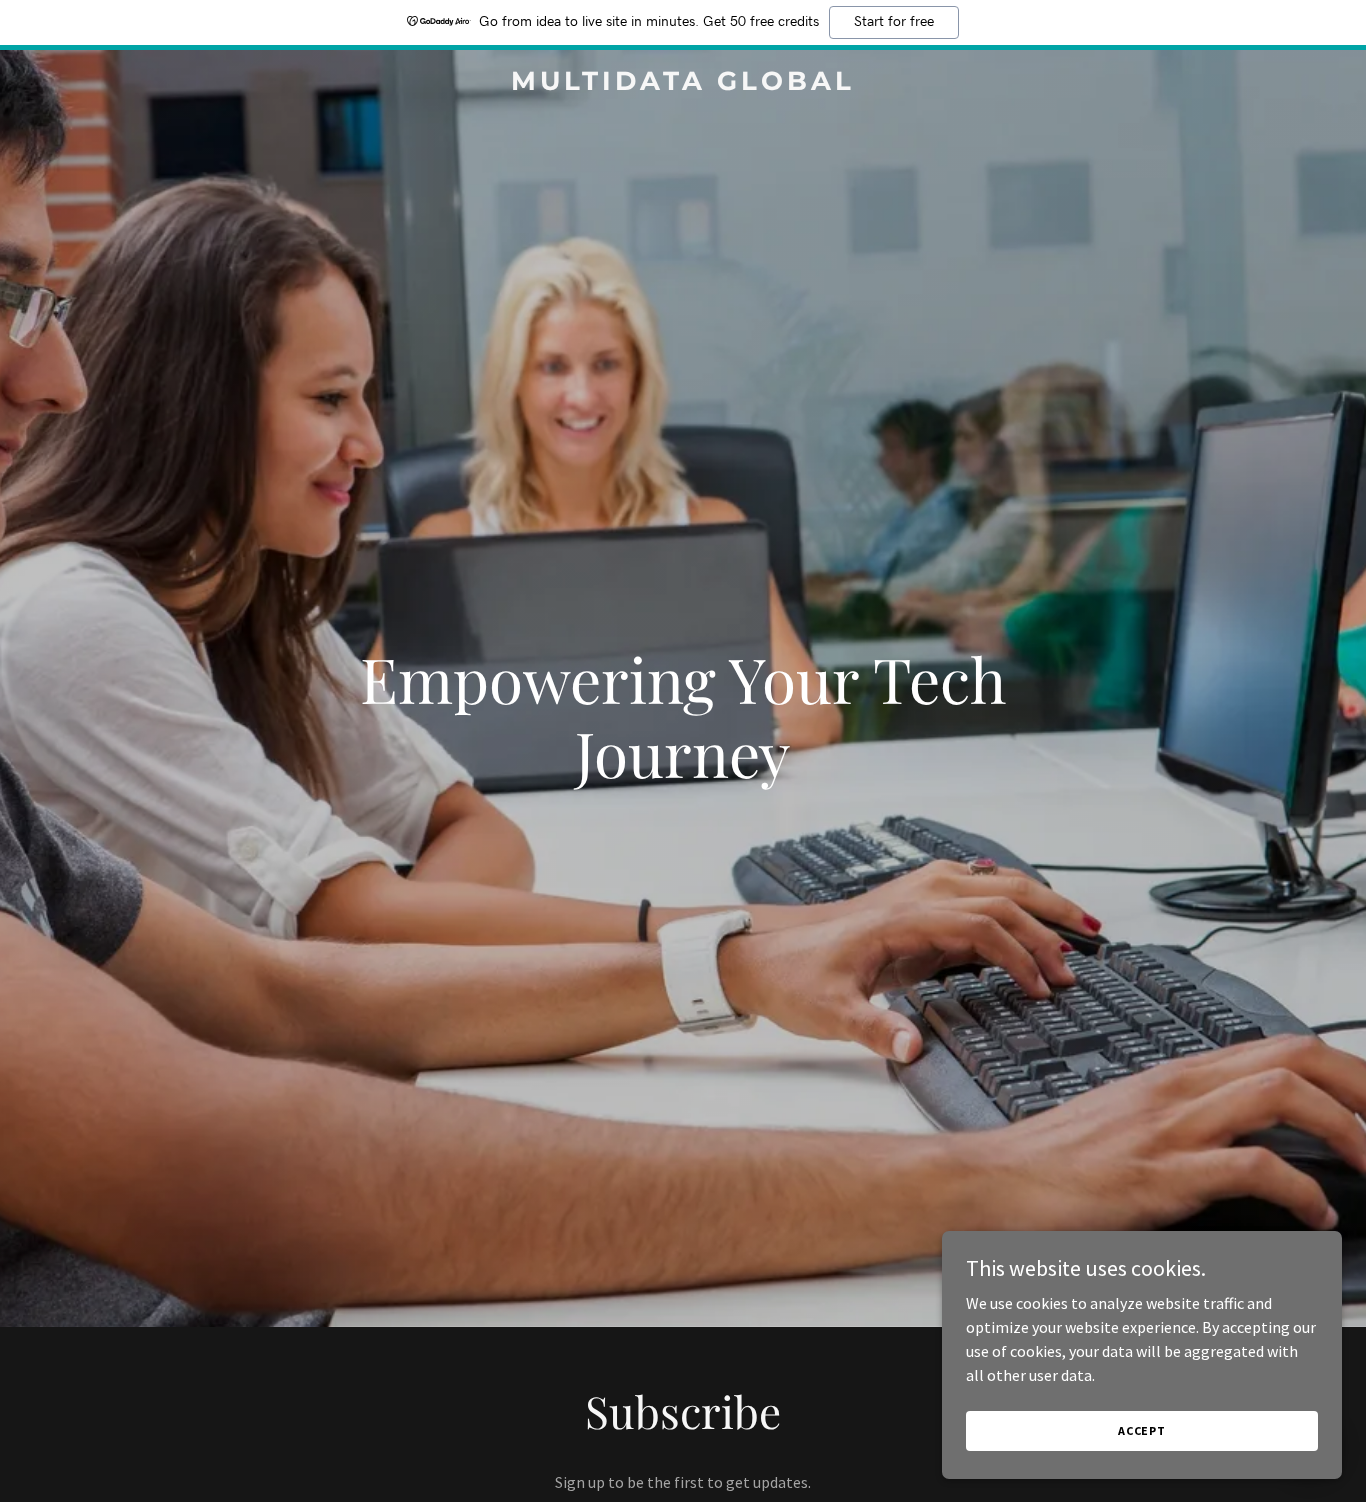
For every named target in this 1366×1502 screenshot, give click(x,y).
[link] (682, 84)
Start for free (894, 22)
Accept (1142, 1430)
